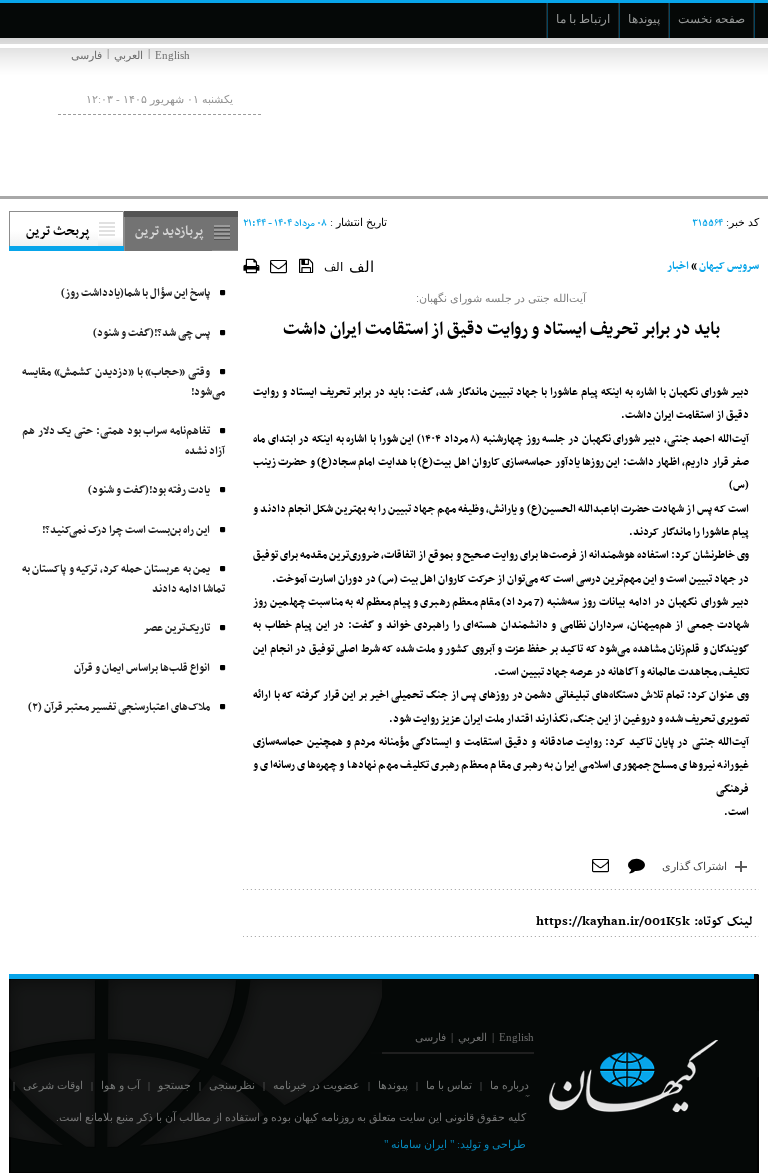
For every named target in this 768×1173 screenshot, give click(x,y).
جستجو (174, 1085)
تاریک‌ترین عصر (176, 628)
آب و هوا (120, 1085)
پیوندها (393, 1085)
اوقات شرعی (53, 1085)
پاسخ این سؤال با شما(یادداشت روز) (135, 293)
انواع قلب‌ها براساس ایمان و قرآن (142, 668)
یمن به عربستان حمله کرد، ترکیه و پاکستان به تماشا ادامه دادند (123, 579)
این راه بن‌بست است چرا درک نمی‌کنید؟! (126, 530)
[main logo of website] (626, 118)
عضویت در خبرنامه (316, 1085)
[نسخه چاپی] (251, 265)
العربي (128, 55)
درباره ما (509, 1085)
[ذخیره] (306, 265)
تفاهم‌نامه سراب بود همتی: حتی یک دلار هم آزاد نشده (123, 441)
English (172, 55)
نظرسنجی (232, 1085)
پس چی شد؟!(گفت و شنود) (151, 333)
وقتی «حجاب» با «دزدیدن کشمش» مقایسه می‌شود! (123, 382)
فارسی (86, 55)
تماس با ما (449, 1085)
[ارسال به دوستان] (279, 265)
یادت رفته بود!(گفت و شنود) (149, 490)
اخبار (678, 266)
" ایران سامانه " (419, 1144)
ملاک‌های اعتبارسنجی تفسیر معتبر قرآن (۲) (119, 707)
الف (333, 267)
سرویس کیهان (729, 266)
